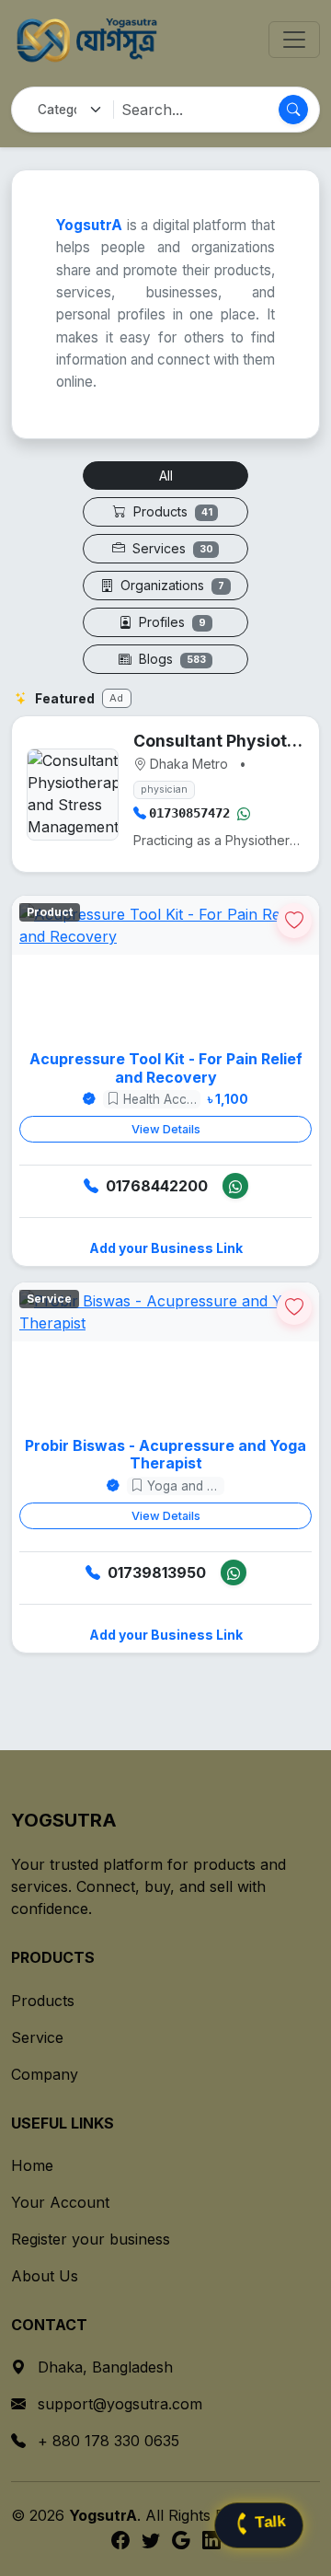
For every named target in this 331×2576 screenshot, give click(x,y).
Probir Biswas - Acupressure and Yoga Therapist (165, 1455)
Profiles (171, 622)
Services (171, 548)
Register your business (91, 2239)
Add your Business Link (166, 1248)
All (166, 476)
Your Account (60, 2202)
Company (45, 2074)
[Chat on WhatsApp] (244, 813)
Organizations (171, 585)
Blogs (171, 659)
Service (37, 2037)
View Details (166, 1129)
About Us (45, 2276)
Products (171, 511)
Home (32, 2165)
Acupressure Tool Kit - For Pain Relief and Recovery (166, 1068)
